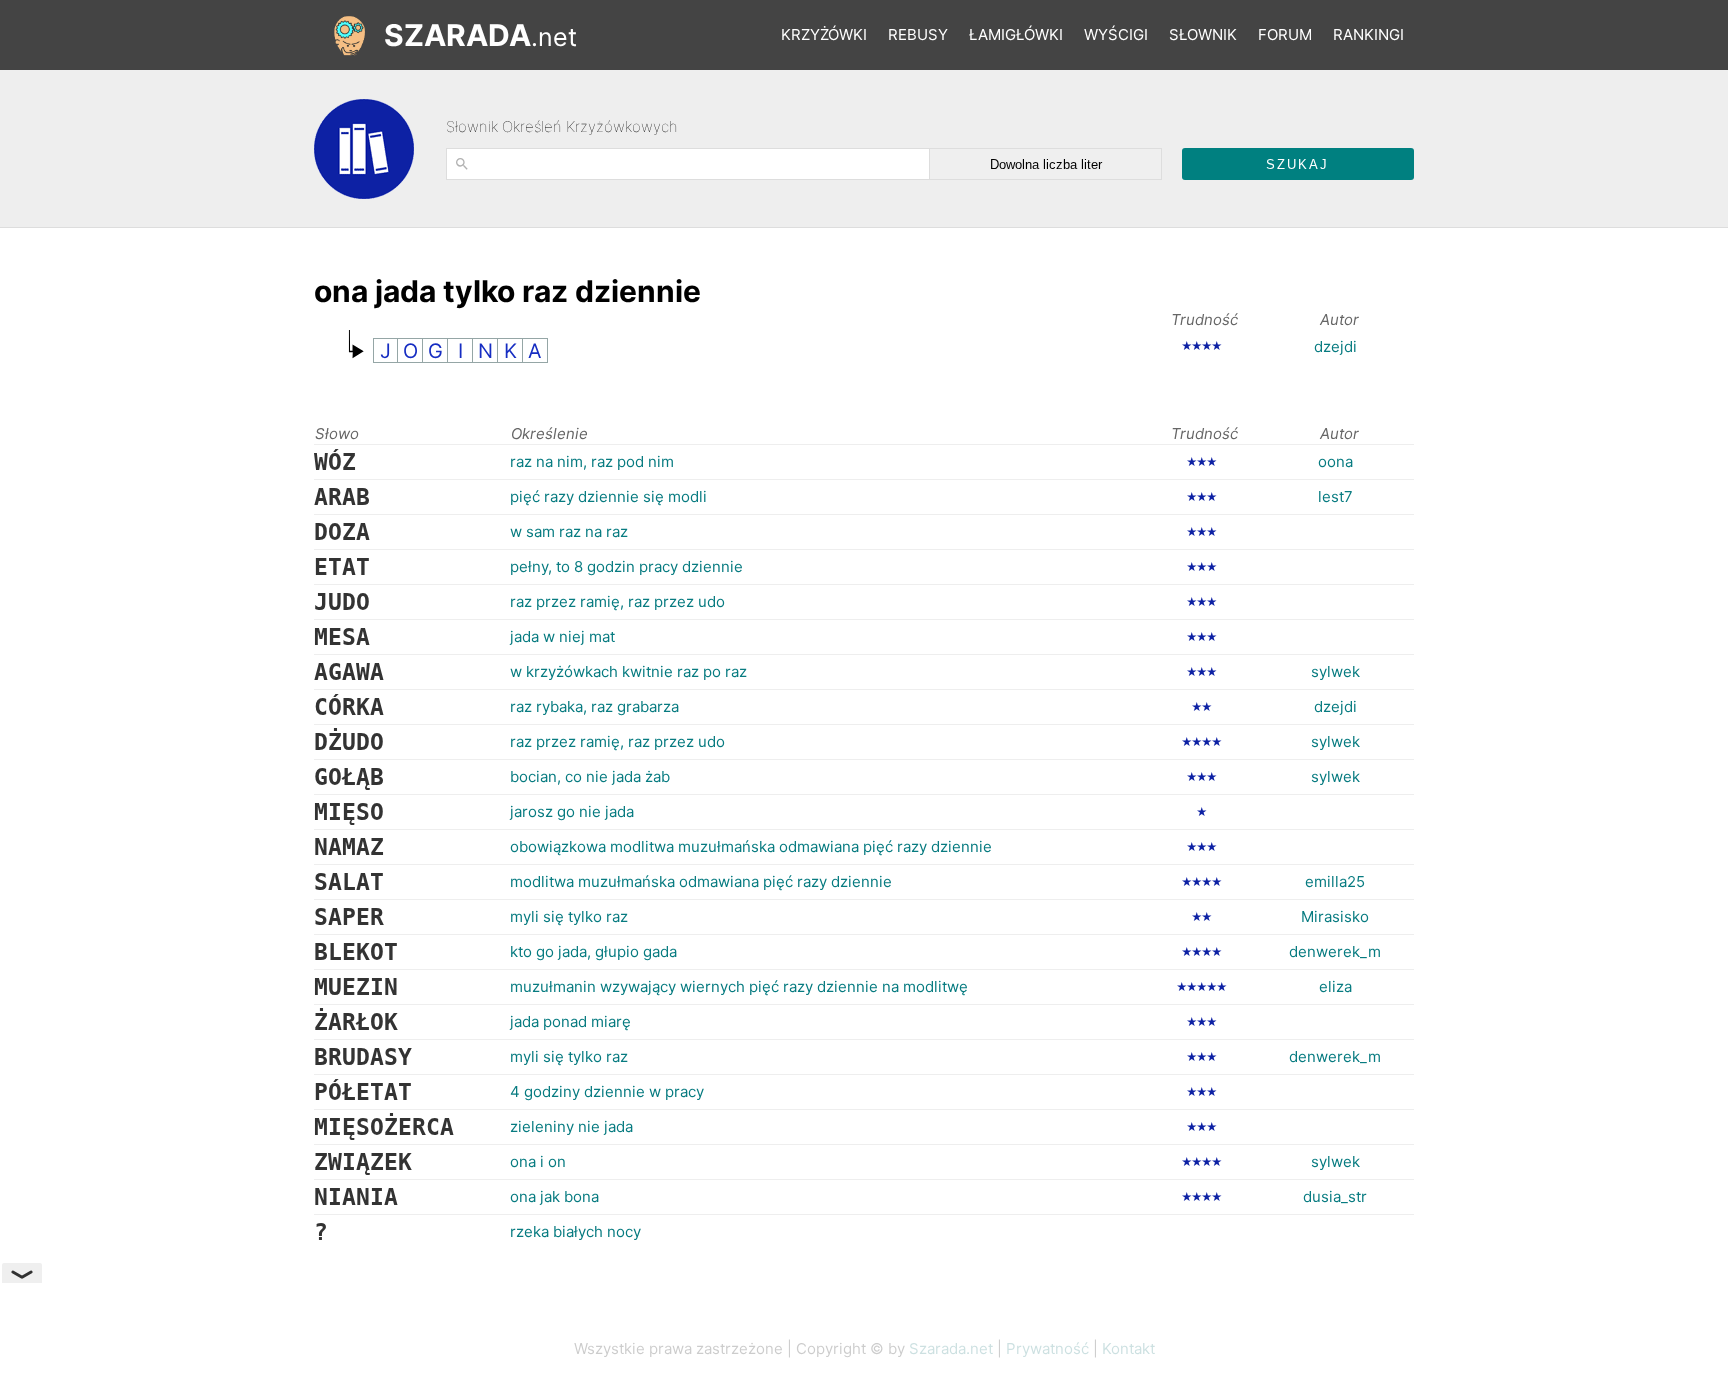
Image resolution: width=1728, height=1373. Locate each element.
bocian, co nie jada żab (590, 776)
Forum (1285, 34)
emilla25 (1335, 881)
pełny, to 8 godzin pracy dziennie (626, 566)
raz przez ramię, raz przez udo (617, 601)
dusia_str (1335, 1196)
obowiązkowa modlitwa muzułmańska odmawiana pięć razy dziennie (751, 846)
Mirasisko (1335, 916)
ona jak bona (554, 1196)
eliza (1335, 986)
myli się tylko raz (569, 916)
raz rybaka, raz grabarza (594, 706)
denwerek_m (1335, 951)
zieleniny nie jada (571, 1126)
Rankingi (1368, 34)
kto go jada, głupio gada (593, 951)
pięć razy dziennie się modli (608, 496)
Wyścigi (1116, 34)
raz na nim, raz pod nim (592, 461)
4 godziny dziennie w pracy (607, 1091)
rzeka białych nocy (575, 1231)
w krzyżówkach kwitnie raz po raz (628, 671)
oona (1335, 461)
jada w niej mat (562, 636)
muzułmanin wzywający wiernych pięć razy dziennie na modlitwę (739, 986)
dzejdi (1335, 346)
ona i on (538, 1161)
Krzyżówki (824, 34)
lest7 (1335, 496)
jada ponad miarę (570, 1021)
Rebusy (918, 34)
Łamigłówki (1016, 34)
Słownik (1203, 34)
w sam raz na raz (569, 531)
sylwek (1335, 671)
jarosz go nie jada (572, 811)
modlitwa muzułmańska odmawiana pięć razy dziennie (701, 881)
